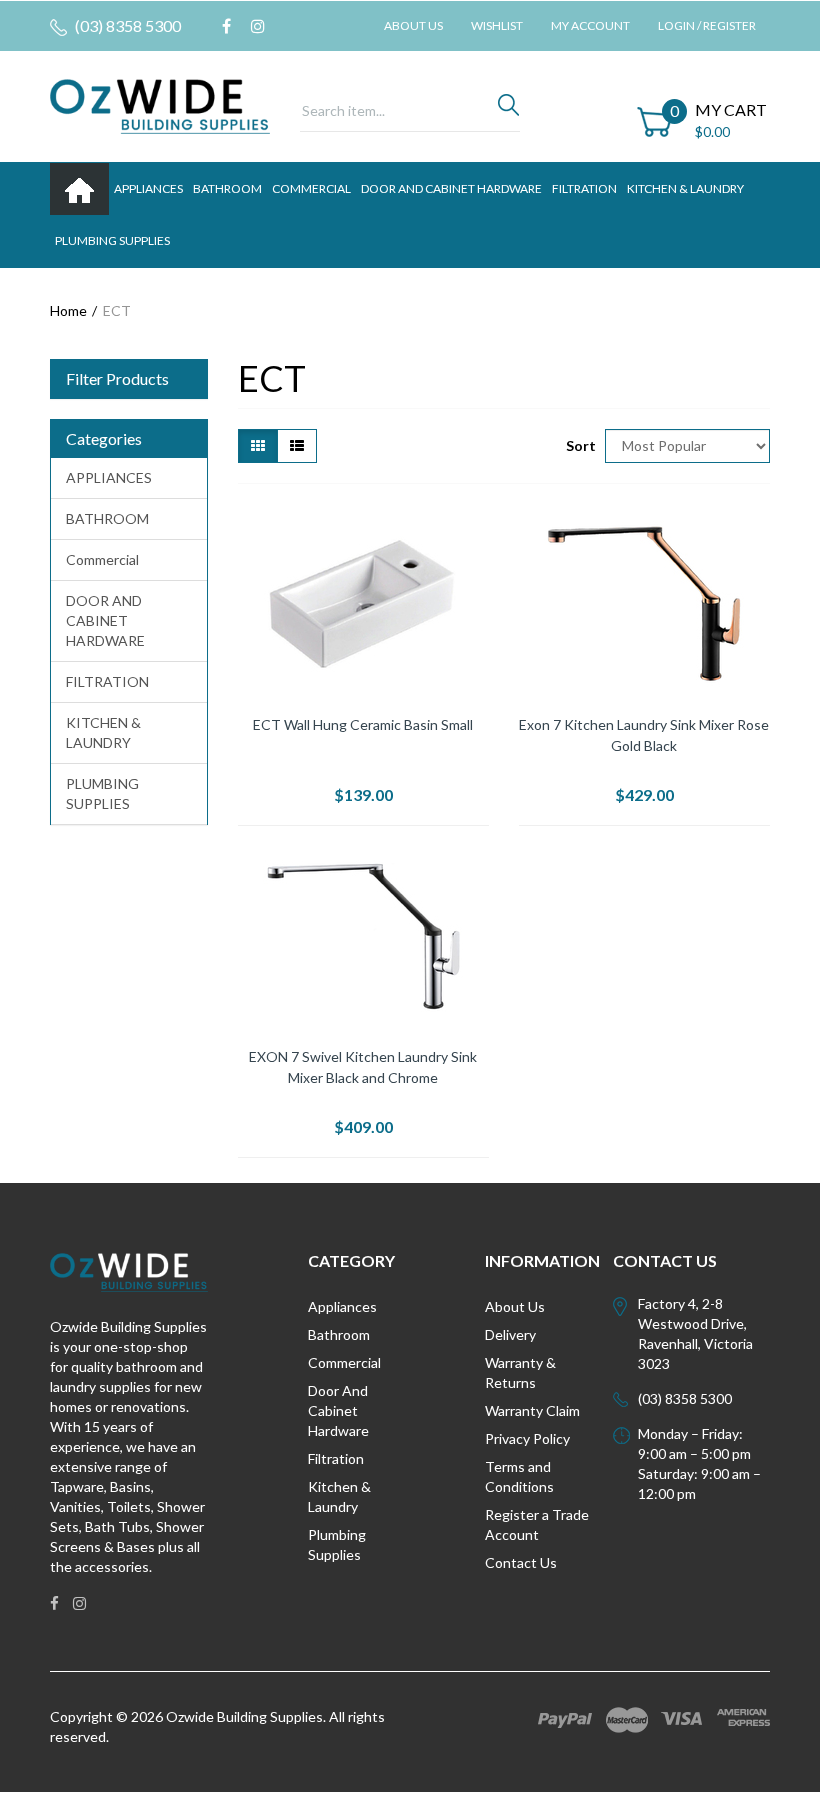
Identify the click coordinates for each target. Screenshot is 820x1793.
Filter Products (117, 379)
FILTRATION (584, 188)
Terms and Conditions (519, 1476)
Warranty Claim (532, 1410)
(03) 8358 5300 (126, 25)
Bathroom (339, 1334)
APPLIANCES (148, 188)
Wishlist (497, 25)
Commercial (311, 188)
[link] (226, 26)
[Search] (508, 110)
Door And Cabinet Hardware (338, 1410)
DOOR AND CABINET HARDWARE (451, 188)
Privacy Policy (527, 1438)
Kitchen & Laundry (339, 1496)
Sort (578, 445)
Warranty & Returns (520, 1372)
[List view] (297, 446)
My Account (590, 25)
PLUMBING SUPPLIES (112, 240)
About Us (413, 25)
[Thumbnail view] (258, 446)
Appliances (342, 1306)
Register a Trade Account (537, 1524)
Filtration (336, 1458)
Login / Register (707, 25)
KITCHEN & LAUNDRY (685, 188)
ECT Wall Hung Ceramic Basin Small (363, 724)
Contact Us (521, 1562)
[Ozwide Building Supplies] (160, 104)
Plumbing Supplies (337, 1544)
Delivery (510, 1334)
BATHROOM (227, 188)
